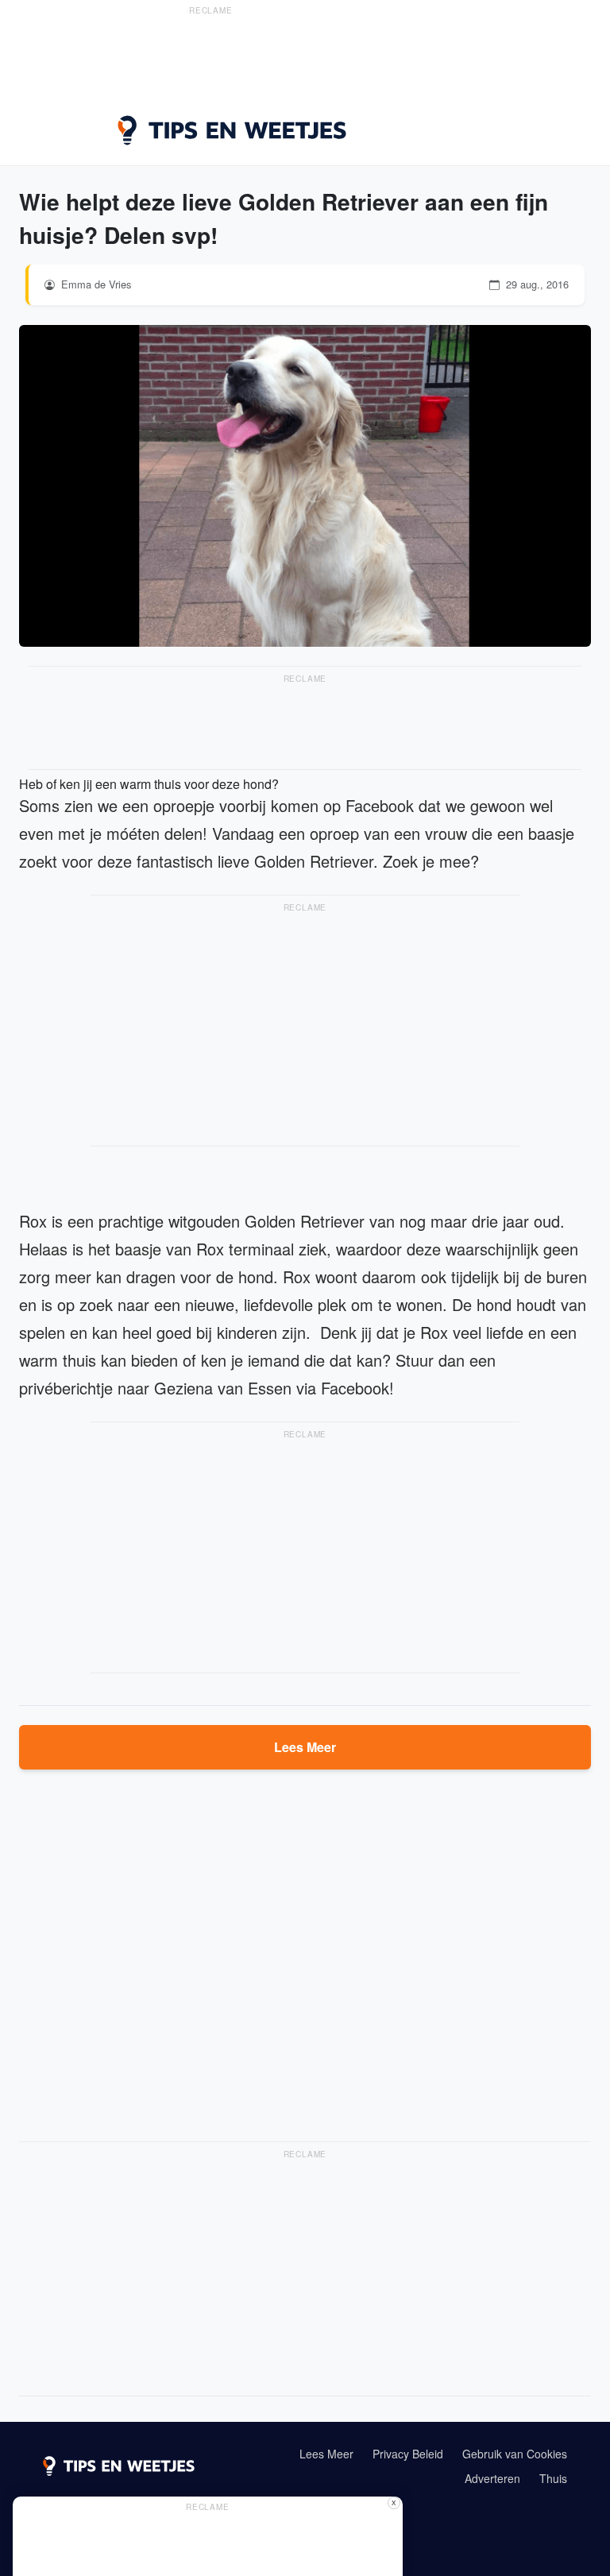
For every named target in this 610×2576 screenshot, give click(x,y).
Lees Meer (305, 1747)
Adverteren (492, 2478)
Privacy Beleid (408, 2454)
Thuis (553, 2478)
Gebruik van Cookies (515, 2454)
